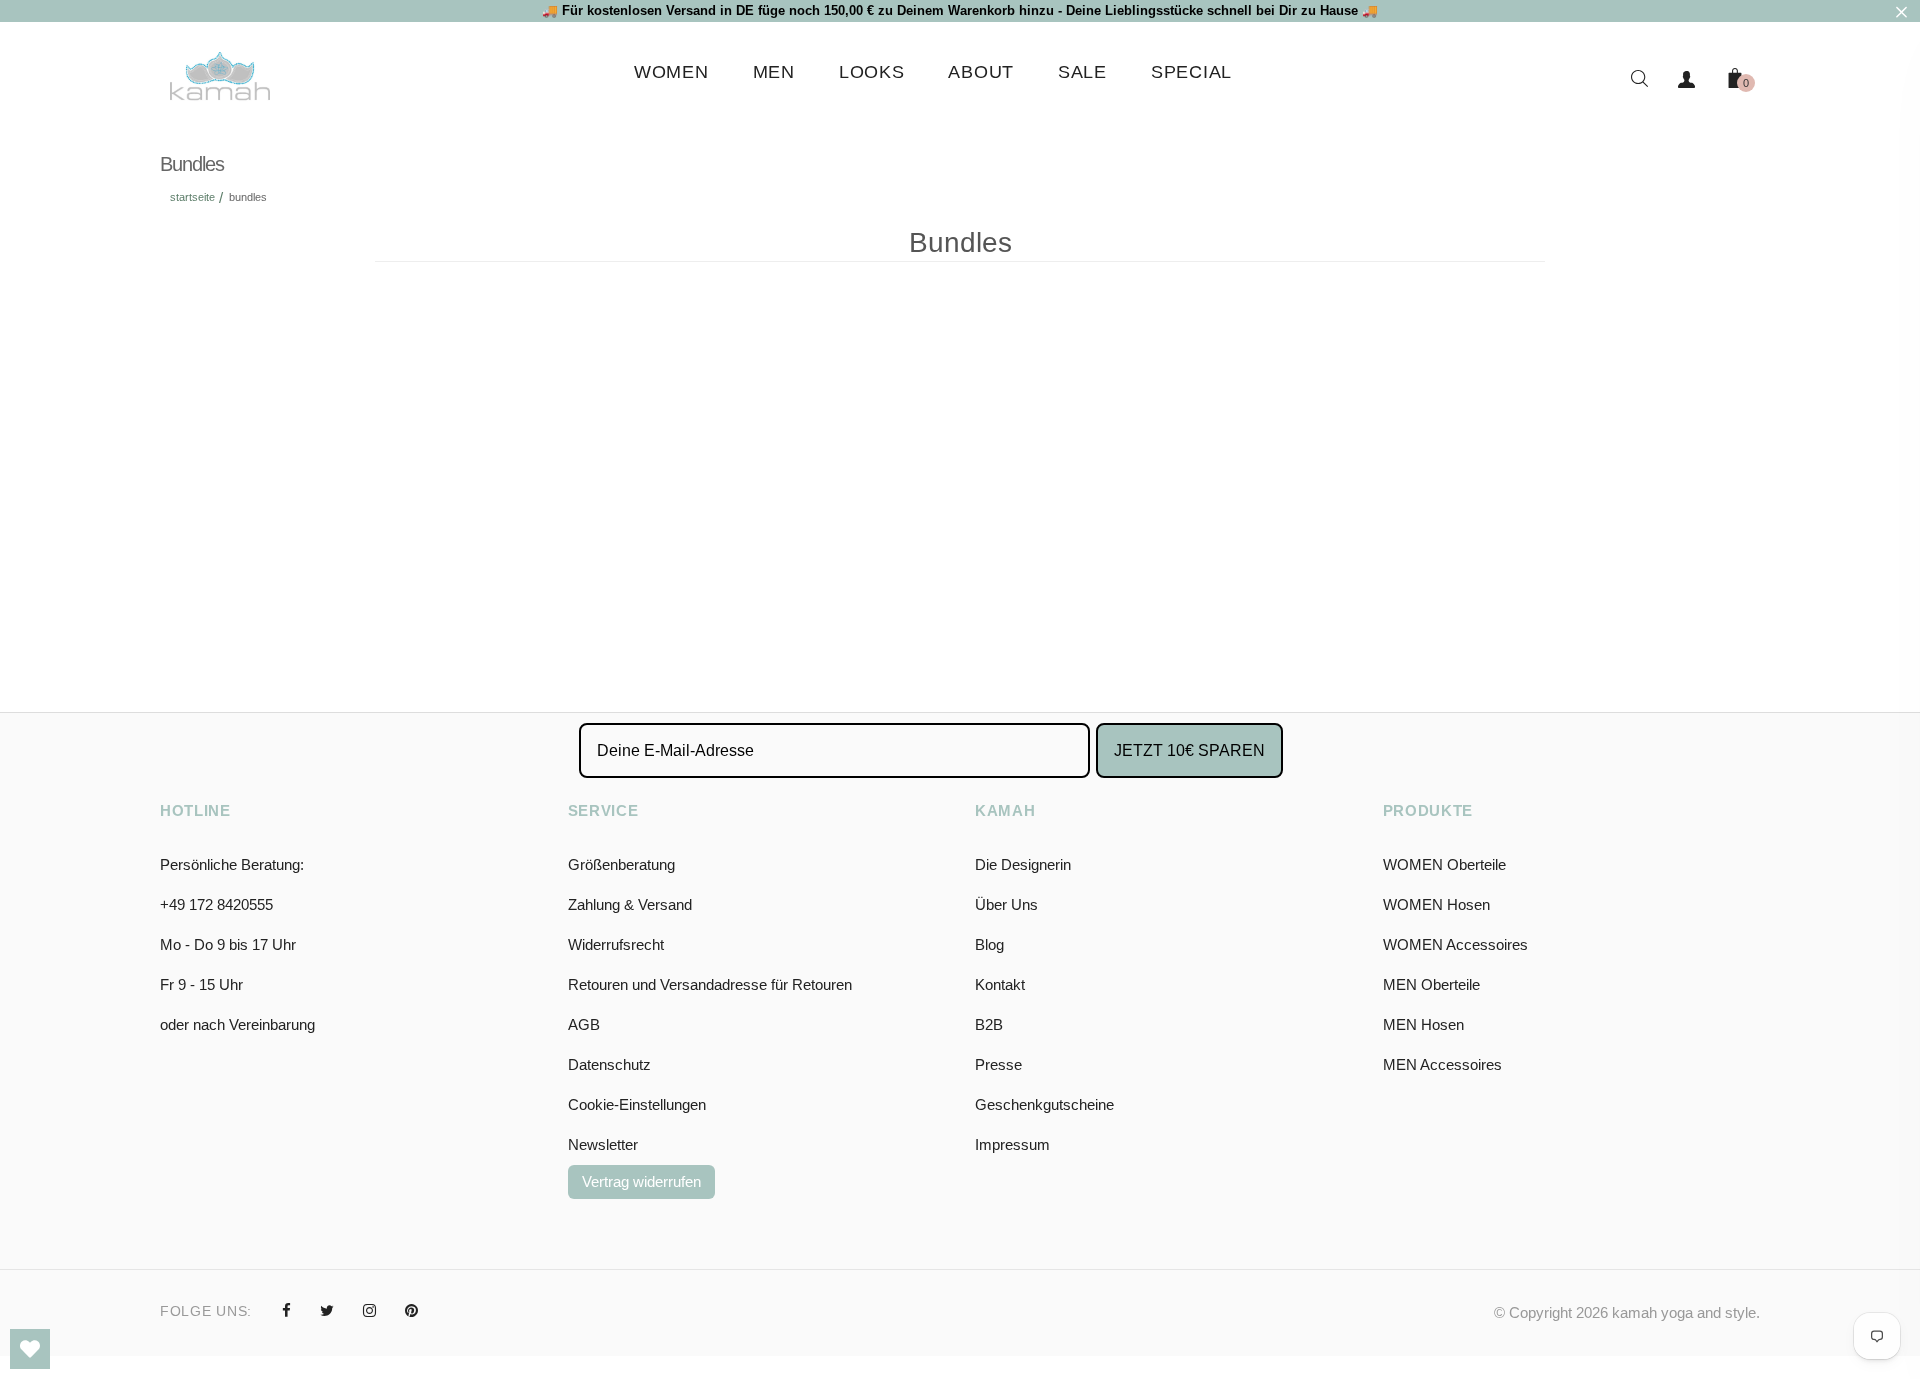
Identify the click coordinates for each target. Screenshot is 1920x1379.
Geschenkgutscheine (1044, 1104)
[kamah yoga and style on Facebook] (286, 1310)
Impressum (1012, 1144)
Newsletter (603, 1144)
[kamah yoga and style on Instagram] (369, 1310)
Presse (998, 1064)
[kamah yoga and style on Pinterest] (411, 1310)
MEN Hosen (1423, 1024)
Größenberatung (621, 864)
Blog (989, 944)
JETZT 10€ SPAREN (1189, 750)
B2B (989, 1024)
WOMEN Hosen (1436, 904)
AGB (584, 1024)
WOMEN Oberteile (1444, 864)
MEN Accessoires (1442, 1064)
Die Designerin (1023, 864)
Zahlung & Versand (630, 904)
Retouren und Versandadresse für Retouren (710, 984)
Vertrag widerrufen (641, 1181)
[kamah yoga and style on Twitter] (327, 1310)
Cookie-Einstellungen (637, 1104)
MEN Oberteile (1431, 984)
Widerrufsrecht (616, 944)
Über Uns (1006, 904)
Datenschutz (609, 1064)
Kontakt (1000, 984)
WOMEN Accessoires (1455, 944)
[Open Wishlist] (30, 1349)
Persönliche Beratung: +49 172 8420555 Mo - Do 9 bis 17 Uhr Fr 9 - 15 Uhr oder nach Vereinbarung (237, 944)
